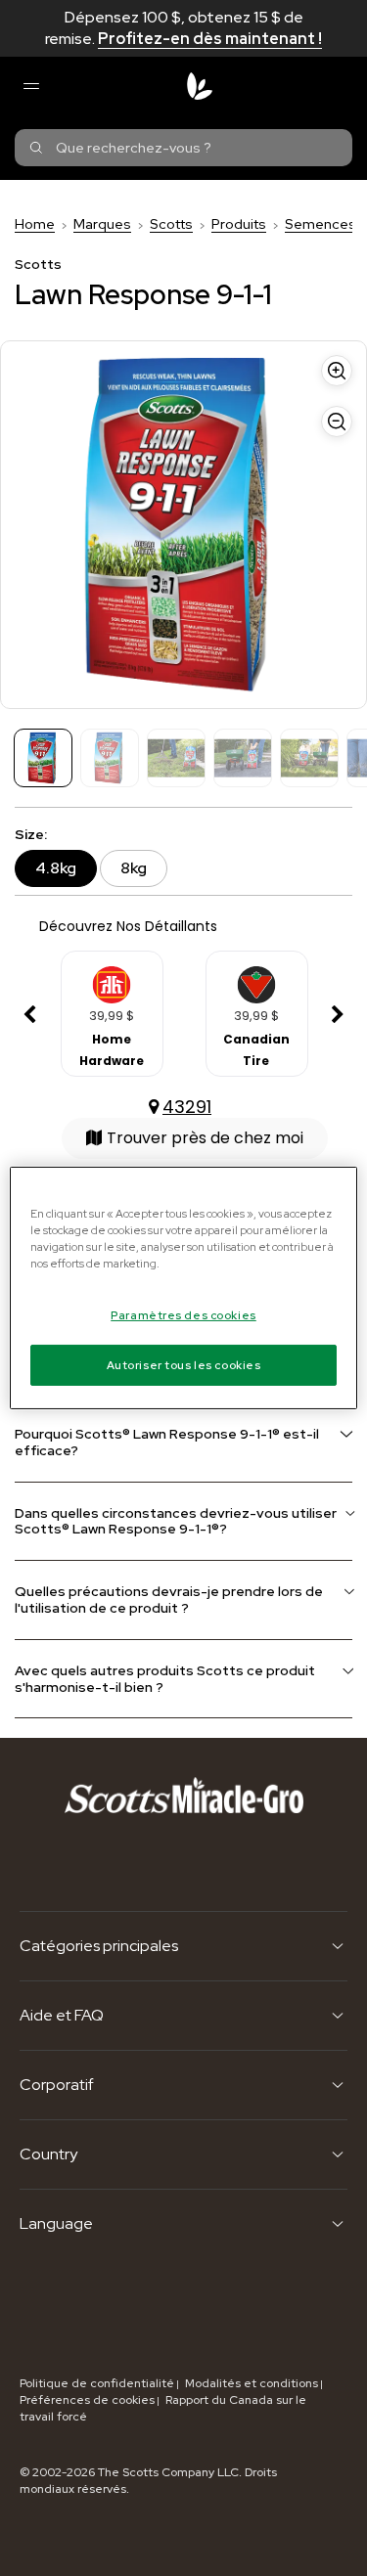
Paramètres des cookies (183, 1315)
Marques (102, 224)
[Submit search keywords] (36, 148)
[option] (112, 1015)
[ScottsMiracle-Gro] (200, 86)
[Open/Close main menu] (30, 86)
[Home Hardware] (112, 978)
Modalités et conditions (252, 2383)
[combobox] (183, 148)
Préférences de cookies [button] (87, 2400)
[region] (183, 1288)
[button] (29, 1015)
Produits (239, 224)
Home (35, 224)
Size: (31, 835)
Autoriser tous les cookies (184, 1365)
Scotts (171, 224)
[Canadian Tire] (256, 978)
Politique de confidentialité (97, 2383)
